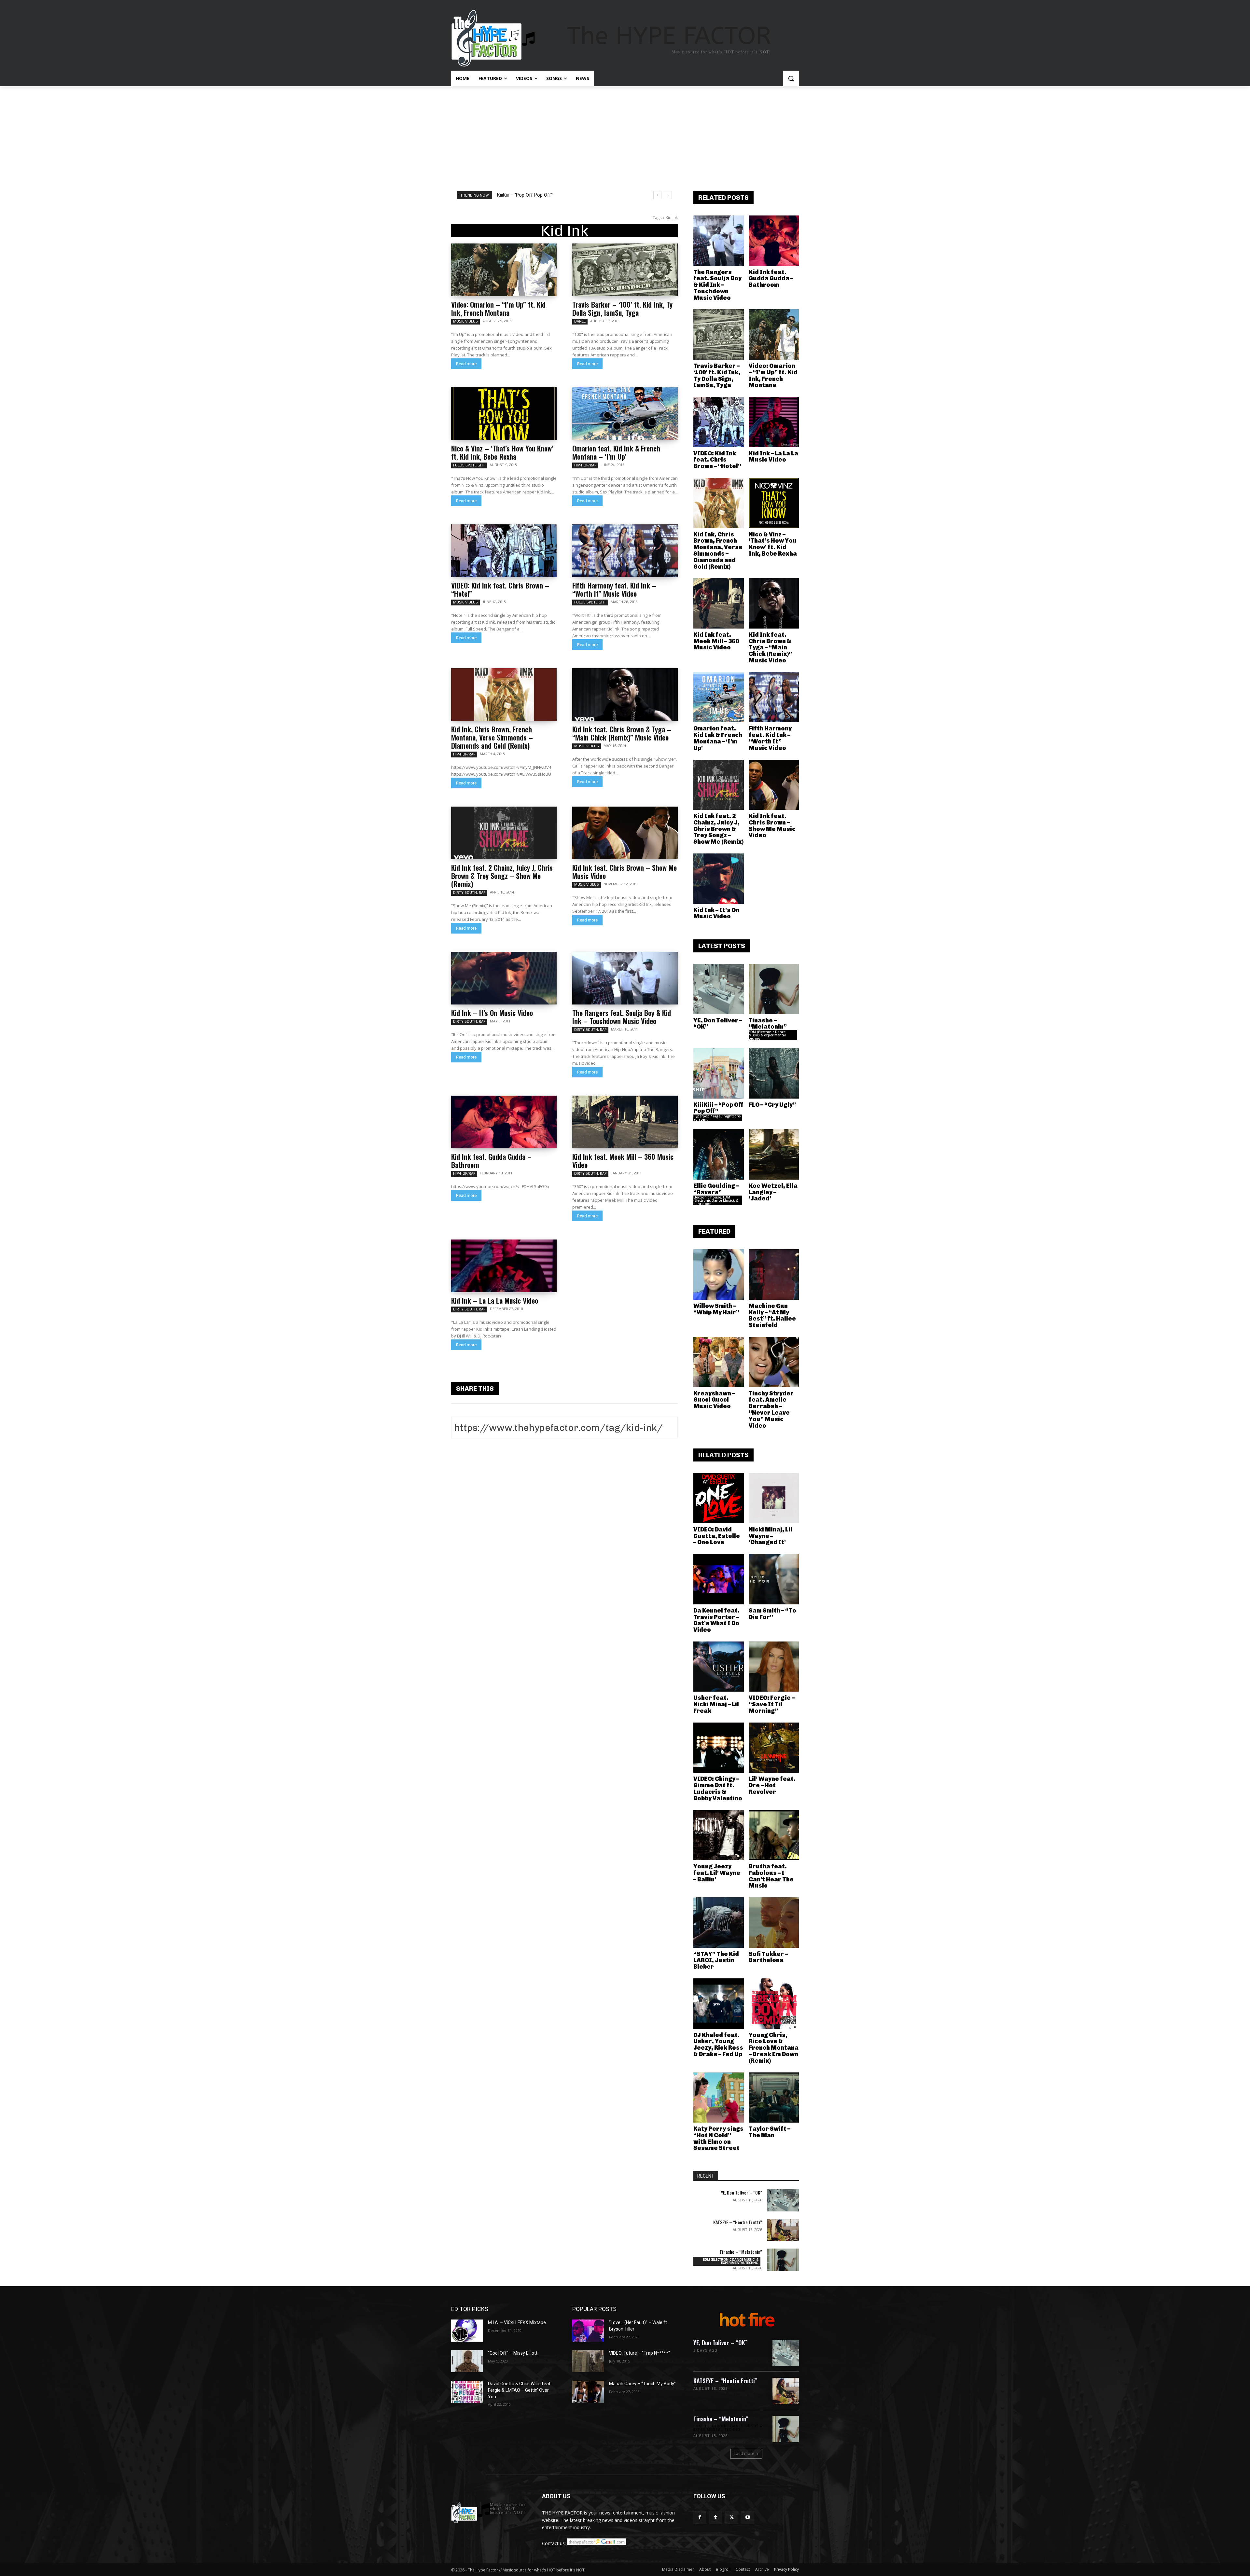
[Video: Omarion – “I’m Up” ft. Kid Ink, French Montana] (504, 270)
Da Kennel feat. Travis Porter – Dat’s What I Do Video (716, 1620)
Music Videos (465, 321)
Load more (744, 2453)
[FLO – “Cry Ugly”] (774, 1073)
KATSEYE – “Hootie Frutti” (738, 2222)
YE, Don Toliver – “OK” (520, 195)
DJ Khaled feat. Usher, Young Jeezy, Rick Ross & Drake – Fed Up (718, 2045)
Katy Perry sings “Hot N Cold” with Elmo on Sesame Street (718, 2138)
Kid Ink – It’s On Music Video (492, 1013)
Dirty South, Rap (469, 893)
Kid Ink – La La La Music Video (495, 1300)
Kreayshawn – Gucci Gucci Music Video (714, 1400)
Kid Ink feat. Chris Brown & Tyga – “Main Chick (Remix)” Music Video (622, 733)
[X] (732, 2517)
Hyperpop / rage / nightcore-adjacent (717, 1118)
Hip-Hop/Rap (585, 465)
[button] (791, 78)
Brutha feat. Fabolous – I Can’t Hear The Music (771, 1876)
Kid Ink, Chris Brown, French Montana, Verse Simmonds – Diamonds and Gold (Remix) (492, 737)
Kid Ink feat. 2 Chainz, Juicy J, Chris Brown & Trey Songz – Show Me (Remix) (502, 876)
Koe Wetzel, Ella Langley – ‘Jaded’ (773, 1192)
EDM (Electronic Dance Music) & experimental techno (767, 1035)
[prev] (657, 195)
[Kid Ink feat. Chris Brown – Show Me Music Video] (625, 833)
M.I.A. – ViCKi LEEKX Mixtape (517, 2322)
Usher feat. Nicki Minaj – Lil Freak (716, 1704)
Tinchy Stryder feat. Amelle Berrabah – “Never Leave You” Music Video (771, 1410)
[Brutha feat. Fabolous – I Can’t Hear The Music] (774, 1835)
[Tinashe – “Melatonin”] (774, 989)
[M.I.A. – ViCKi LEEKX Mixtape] (467, 2331)
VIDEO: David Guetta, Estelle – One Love (717, 1536)
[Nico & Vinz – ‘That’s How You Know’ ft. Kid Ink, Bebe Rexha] (504, 414)
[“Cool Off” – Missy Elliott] (467, 2361)
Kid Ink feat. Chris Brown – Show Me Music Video (625, 872)
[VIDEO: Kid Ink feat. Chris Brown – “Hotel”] (504, 551)
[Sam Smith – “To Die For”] (774, 1579)
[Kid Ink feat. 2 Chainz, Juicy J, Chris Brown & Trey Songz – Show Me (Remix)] (504, 833)
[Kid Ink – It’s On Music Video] (504, 978)
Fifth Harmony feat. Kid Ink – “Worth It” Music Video (614, 589)
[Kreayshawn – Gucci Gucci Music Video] (719, 1362)
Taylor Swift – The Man (770, 2132)
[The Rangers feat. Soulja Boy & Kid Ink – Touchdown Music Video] (625, 978)
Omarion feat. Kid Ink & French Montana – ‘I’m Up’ (616, 452)
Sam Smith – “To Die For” (772, 1614)
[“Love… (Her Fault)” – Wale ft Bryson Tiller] (588, 2331)
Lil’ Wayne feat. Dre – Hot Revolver (772, 1785)
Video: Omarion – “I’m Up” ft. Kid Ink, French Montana (498, 308)
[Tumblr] (716, 2517)
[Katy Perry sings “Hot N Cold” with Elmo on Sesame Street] (719, 2098)
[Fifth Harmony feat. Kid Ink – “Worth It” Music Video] (625, 551)
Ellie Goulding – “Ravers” (716, 1189)
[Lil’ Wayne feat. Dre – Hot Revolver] (774, 1748)
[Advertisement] (625, 135)
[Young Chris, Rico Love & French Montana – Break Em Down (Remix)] (774, 2004)
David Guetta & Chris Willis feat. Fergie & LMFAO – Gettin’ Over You (520, 2390)
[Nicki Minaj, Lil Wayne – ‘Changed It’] (774, 1498)
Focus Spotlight (469, 465)
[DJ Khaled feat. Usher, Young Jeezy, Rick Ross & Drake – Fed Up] (719, 2004)
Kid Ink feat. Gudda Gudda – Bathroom (491, 1161)
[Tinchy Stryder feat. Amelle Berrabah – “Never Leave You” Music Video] (774, 1362)
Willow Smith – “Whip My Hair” (716, 1309)
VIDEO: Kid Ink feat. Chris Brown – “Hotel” (500, 589)
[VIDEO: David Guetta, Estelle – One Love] (719, 1498)
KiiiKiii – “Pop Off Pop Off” (718, 1108)
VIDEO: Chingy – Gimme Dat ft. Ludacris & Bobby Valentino (718, 1788)
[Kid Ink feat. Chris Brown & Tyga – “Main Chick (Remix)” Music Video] (625, 695)
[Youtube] (748, 2517)
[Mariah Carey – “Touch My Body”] (588, 2392)
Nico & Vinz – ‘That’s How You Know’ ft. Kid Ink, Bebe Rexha (502, 452)
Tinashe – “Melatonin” (768, 1024)
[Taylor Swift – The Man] (774, 2098)
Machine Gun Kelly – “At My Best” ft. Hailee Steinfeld (772, 1316)
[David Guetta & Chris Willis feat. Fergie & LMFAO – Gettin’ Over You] (467, 2392)
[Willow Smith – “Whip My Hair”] (719, 1274)
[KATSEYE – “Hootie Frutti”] (783, 2230)
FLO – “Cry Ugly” (772, 1105)
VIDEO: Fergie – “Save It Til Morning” (772, 1704)
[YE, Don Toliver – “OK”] (719, 989)
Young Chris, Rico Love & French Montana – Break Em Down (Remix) (774, 2048)
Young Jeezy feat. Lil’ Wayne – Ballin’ (717, 1873)
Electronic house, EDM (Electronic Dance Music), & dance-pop (716, 1200)
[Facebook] (700, 2517)
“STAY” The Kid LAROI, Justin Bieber (716, 1960)
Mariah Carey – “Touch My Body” (642, 2384)
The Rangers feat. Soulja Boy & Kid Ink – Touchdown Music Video (622, 1017)
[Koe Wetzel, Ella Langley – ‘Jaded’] (774, 1154)
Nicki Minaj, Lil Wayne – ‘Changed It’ (771, 1536)
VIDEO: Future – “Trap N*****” (639, 2353)
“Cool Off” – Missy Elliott (513, 2353)
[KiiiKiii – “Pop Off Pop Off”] (719, 1073)
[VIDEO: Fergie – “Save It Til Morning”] (774, 1667)
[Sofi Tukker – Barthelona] (774, 1923)
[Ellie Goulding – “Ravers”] (719, 1154)
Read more (466, 364)
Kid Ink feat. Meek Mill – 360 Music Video (623, 1161)
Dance (580, 321)
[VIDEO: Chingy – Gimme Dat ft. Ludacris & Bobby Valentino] (719, 1748)
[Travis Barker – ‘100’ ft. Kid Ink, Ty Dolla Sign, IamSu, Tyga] (625, 270)
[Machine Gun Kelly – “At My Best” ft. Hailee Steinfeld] (774, 1274)
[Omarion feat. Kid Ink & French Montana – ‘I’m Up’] (625, 414)
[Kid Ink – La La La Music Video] (504, 1266)
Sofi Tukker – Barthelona (768, 1957)
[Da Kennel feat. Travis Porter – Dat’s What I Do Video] (719, 1579)
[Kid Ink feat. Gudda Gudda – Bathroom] (504, 1122)
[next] (668, 195)
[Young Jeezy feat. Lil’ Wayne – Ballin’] (719, 1835)
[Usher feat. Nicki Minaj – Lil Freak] (719, 1667)
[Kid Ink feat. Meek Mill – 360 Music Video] (625, 1122)
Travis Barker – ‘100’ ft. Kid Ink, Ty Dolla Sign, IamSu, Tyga (622, 308)
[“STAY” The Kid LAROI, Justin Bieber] (719, 1923)
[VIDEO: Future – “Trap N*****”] (588, 2361)
